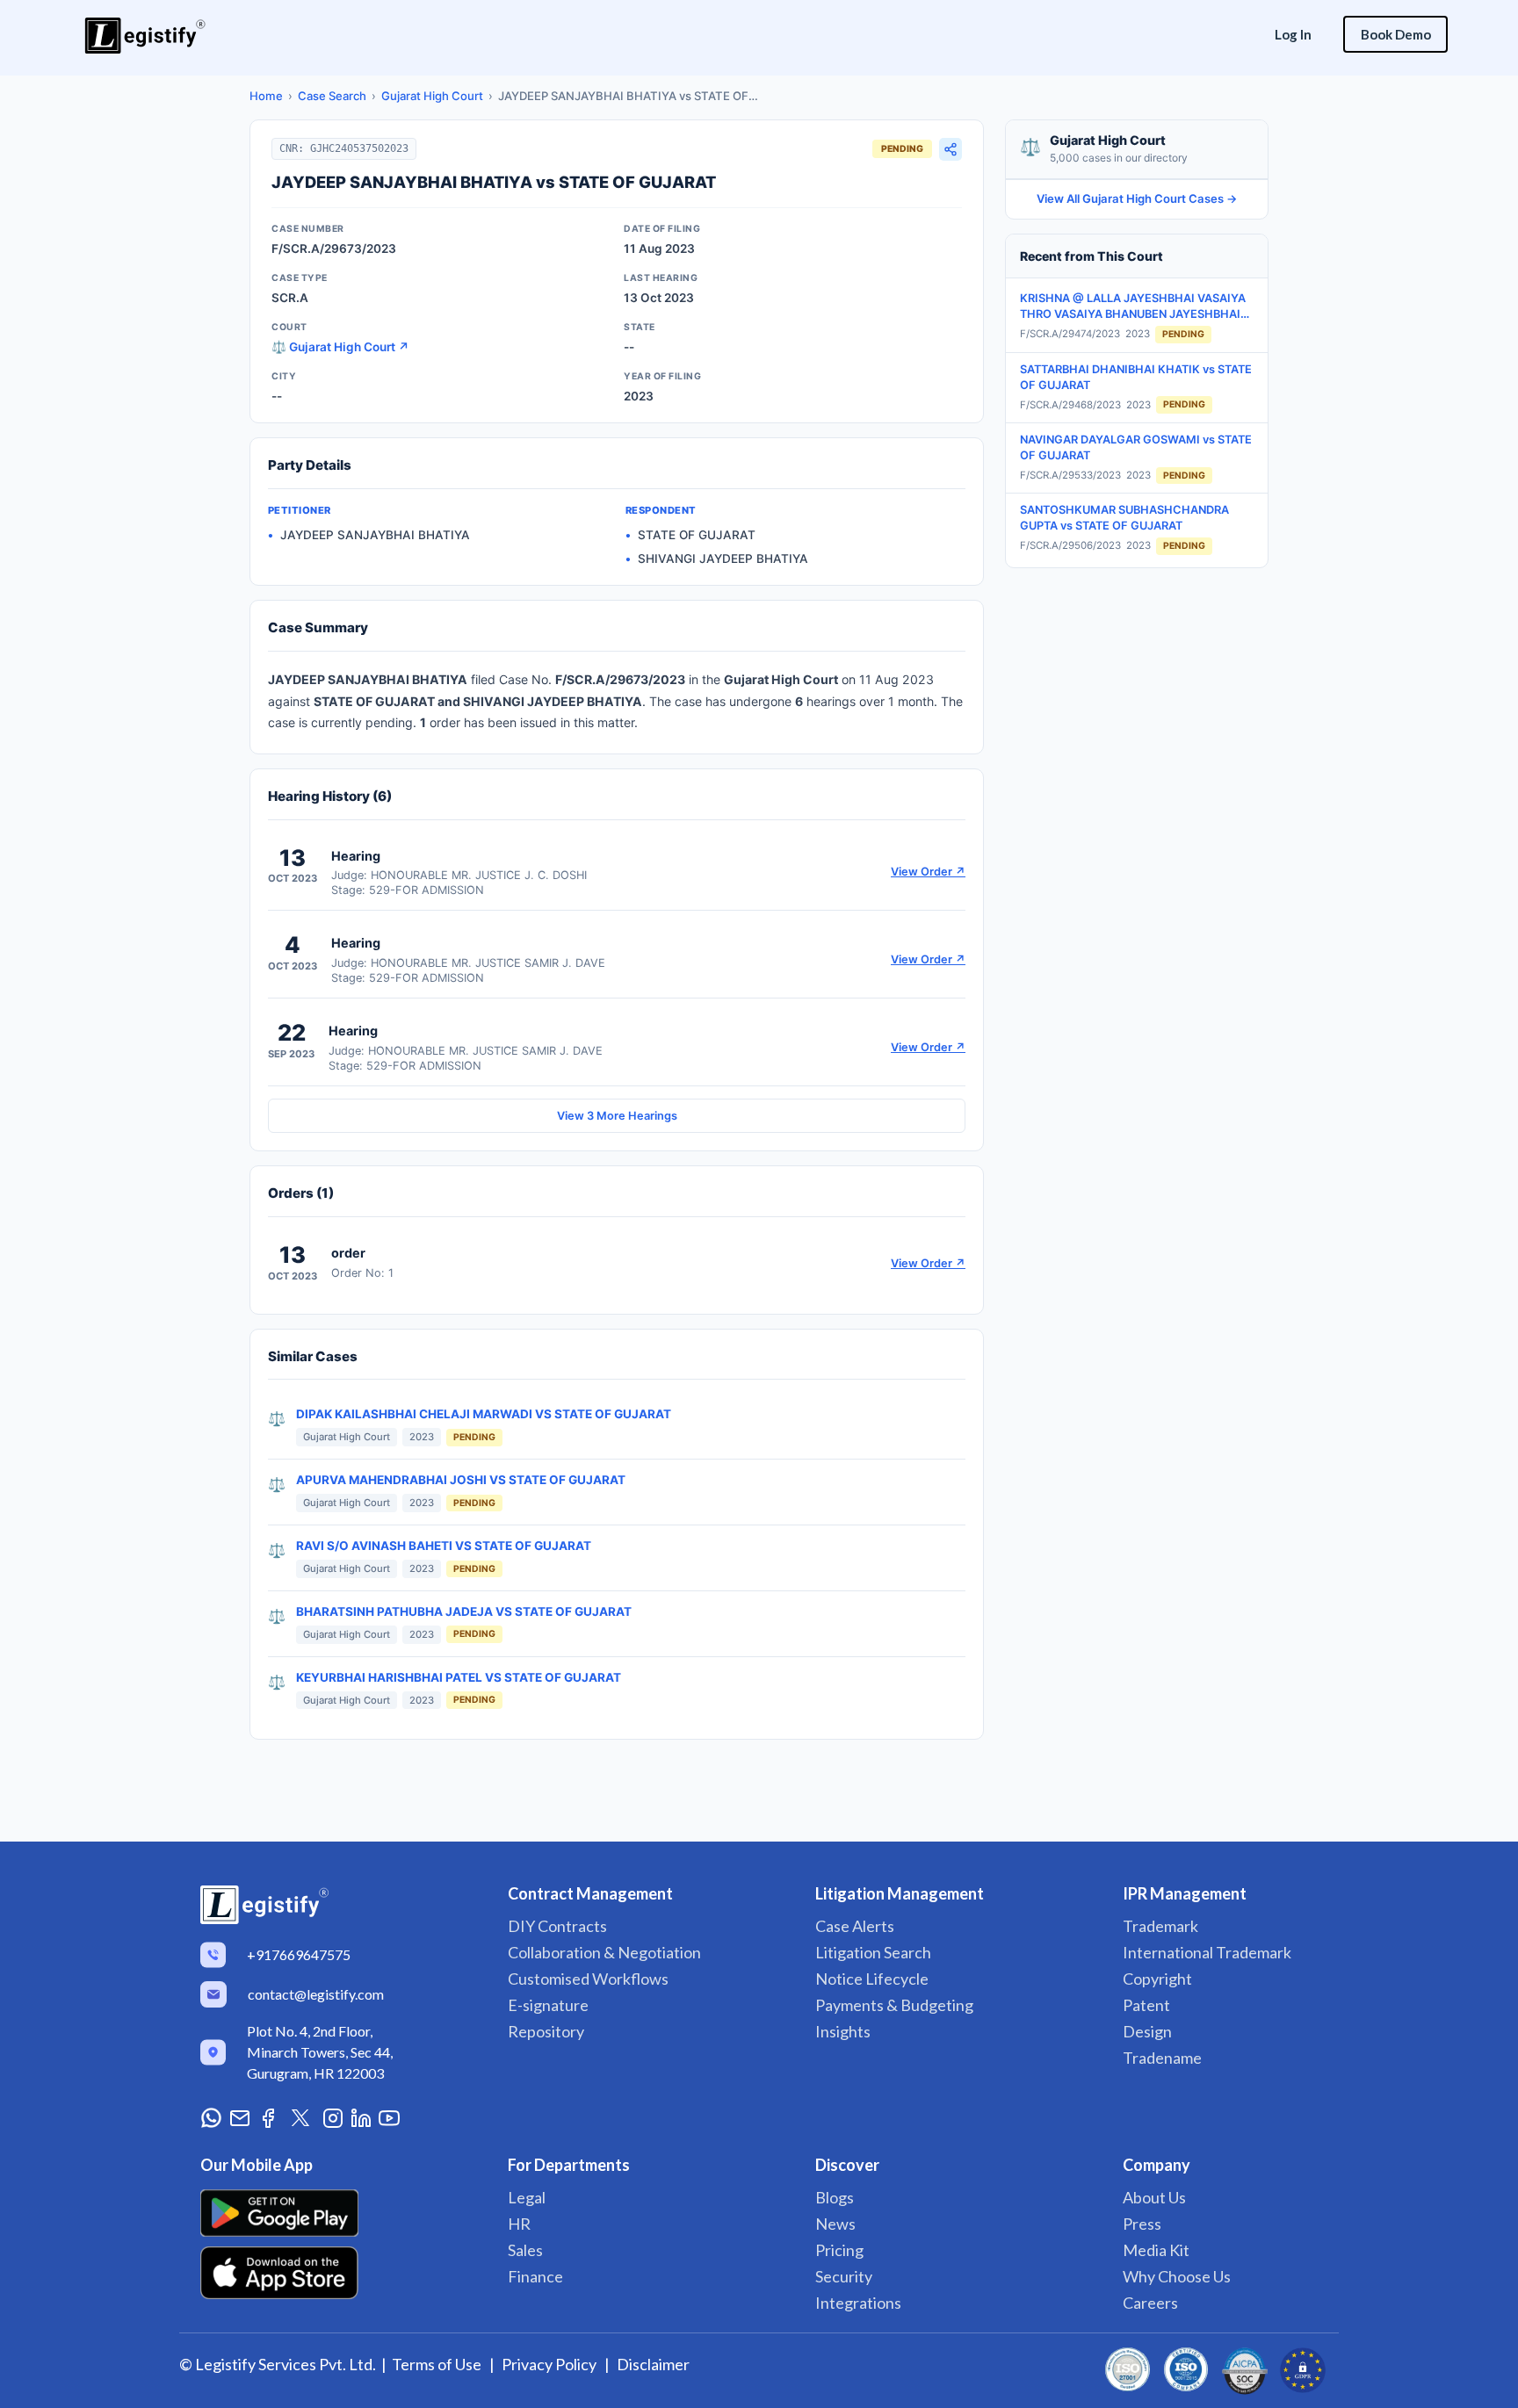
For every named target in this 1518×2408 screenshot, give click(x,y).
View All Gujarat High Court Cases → (1137, 198)
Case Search (332, 96)
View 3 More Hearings (617, 1116)
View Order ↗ (928, 872)
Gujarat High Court (432, 96)
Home (266, 96)
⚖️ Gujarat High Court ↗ (340, 347)
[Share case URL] (951, 149)
